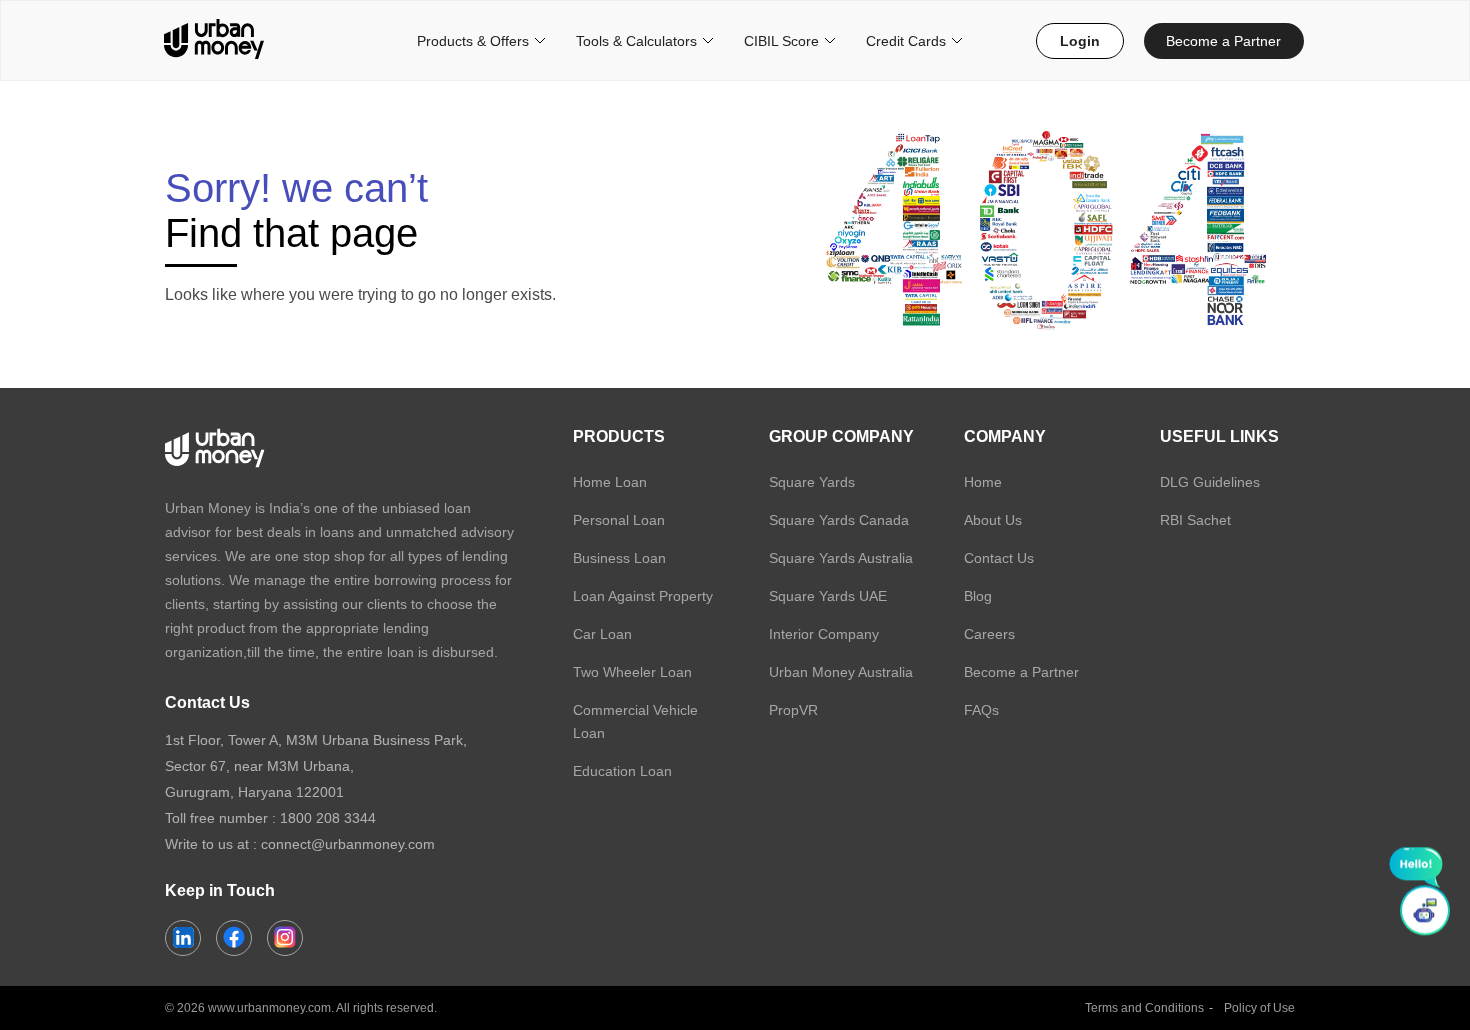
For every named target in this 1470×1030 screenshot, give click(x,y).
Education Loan (622, 771)
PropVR (793, 710)
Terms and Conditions (1144, 1008)
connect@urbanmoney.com (348, 844)
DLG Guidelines (1210, 482)
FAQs (981, 710)
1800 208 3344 (328, 818)
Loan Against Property (643, 596)
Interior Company (824, 634)
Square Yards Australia (841, 558)
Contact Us (999, 558)
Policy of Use (1259, 1008)
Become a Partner (1223, 41)
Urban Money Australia (841, 672)
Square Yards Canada (839, 520)
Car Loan (602, 634)
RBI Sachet (1195, 520)
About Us (993, 520)
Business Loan (619, 558)
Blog (978, 596)
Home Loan (610, 482)
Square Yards (812, 482)
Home (983, 482)
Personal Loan (619, 520)
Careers (989, 634)
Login (1080, 41)
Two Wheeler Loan (632, 672)
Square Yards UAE (828, 596)
